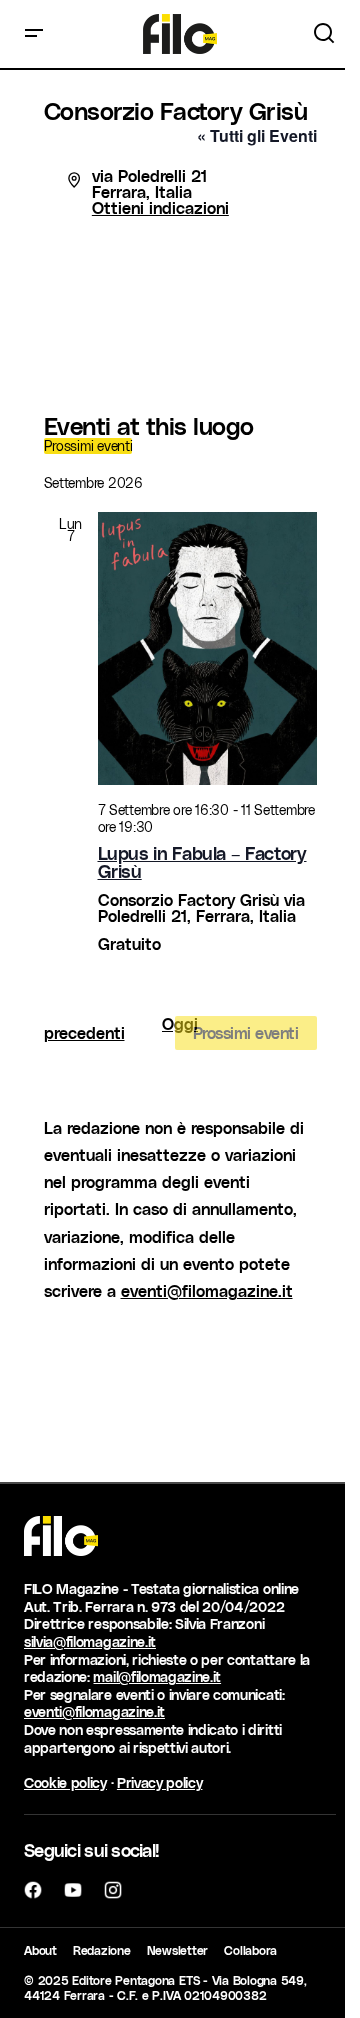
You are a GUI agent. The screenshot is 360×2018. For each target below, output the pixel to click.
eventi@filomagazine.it (207, 1290)
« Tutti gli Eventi (257, 135)
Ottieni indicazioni (160, 207)
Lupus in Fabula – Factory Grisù (202, 861)
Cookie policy (65, 1782)
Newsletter (178, 1950)
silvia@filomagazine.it (90, 1641)
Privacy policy (160, 1782)
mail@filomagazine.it (157, 1676)
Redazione (102, 1950)
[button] (34, 34)
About (40, 1950)
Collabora (250, 1950)
